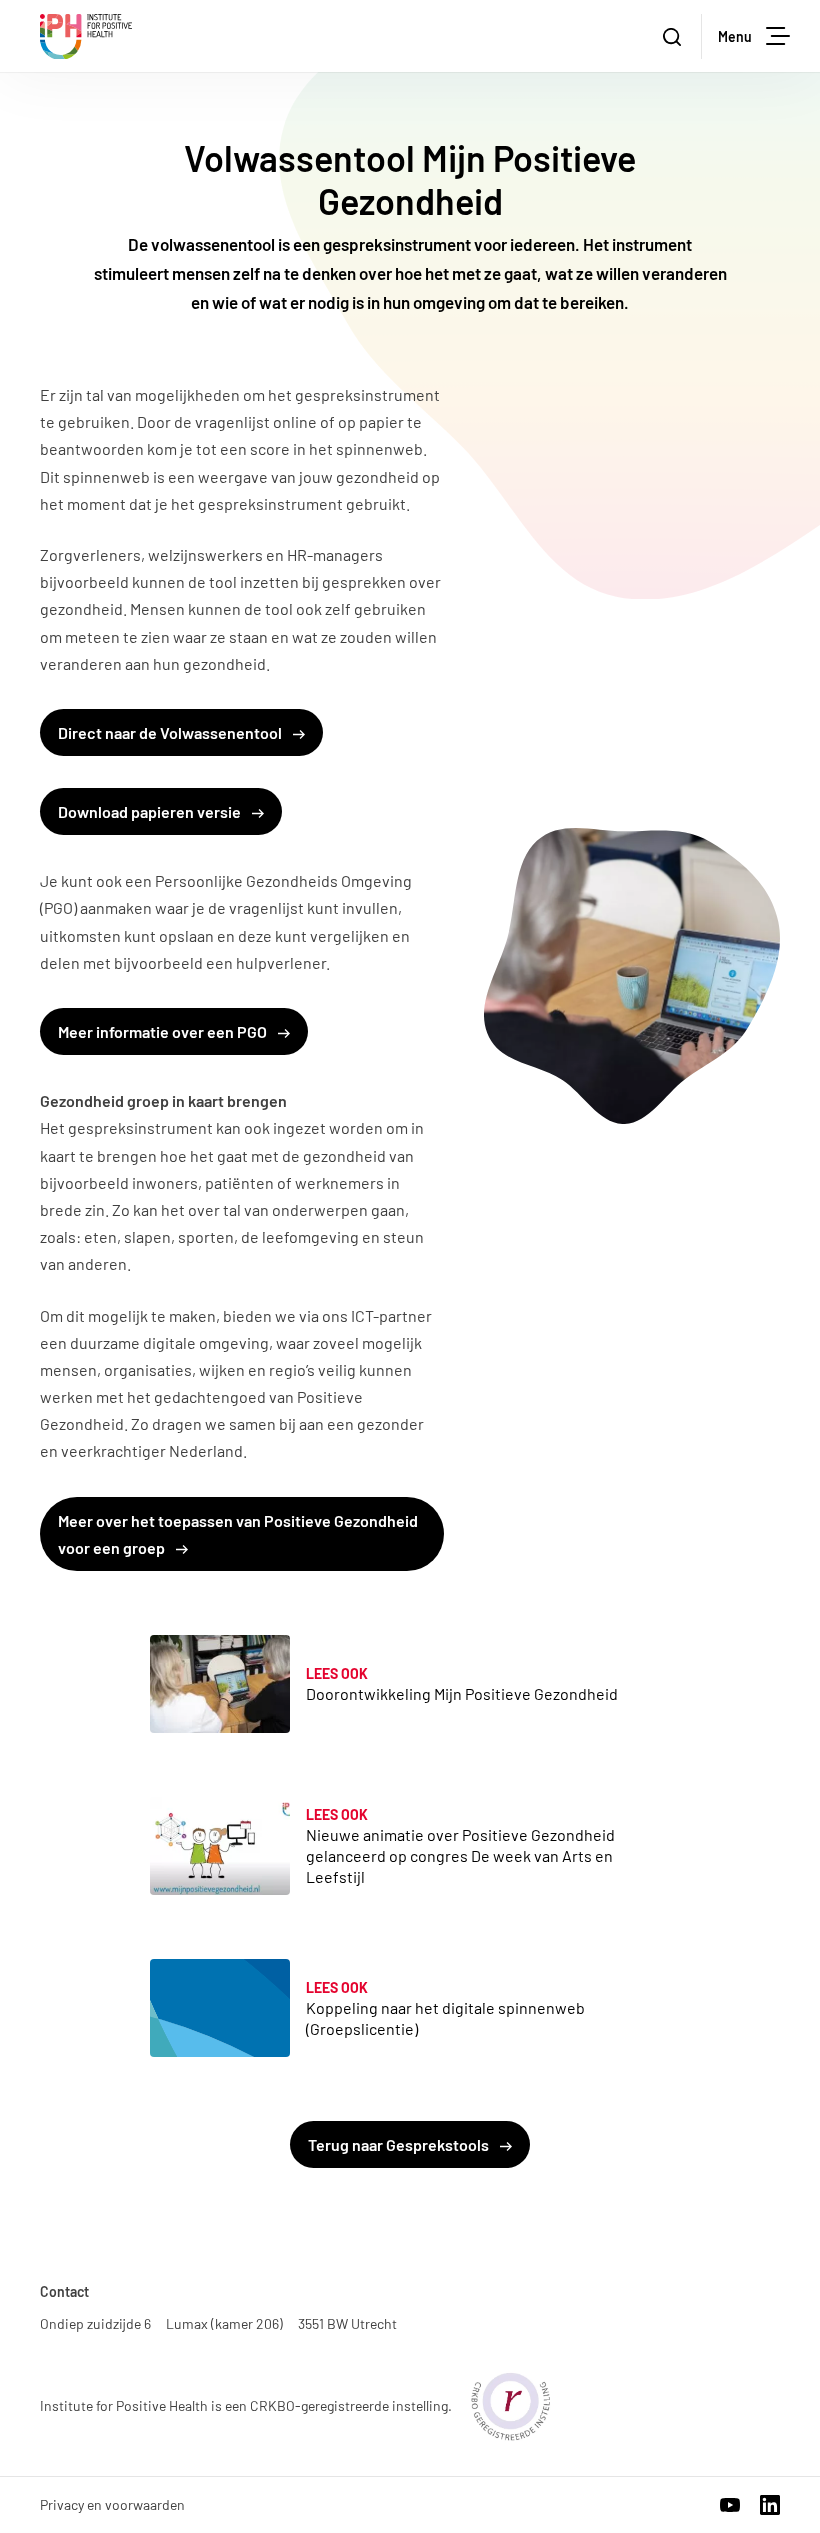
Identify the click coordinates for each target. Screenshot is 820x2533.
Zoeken (674, 36)
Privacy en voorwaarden (112, 2504)
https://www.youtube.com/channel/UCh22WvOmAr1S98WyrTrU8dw (730, 2505)
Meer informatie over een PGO (164, 1031)
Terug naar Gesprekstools (400, 2144)
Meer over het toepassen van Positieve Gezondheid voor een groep (238, 1534)
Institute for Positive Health (86, 36)
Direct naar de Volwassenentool (171, 732)
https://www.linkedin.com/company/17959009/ (770, 2505)
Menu (735, 36)
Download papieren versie (151, 811)
